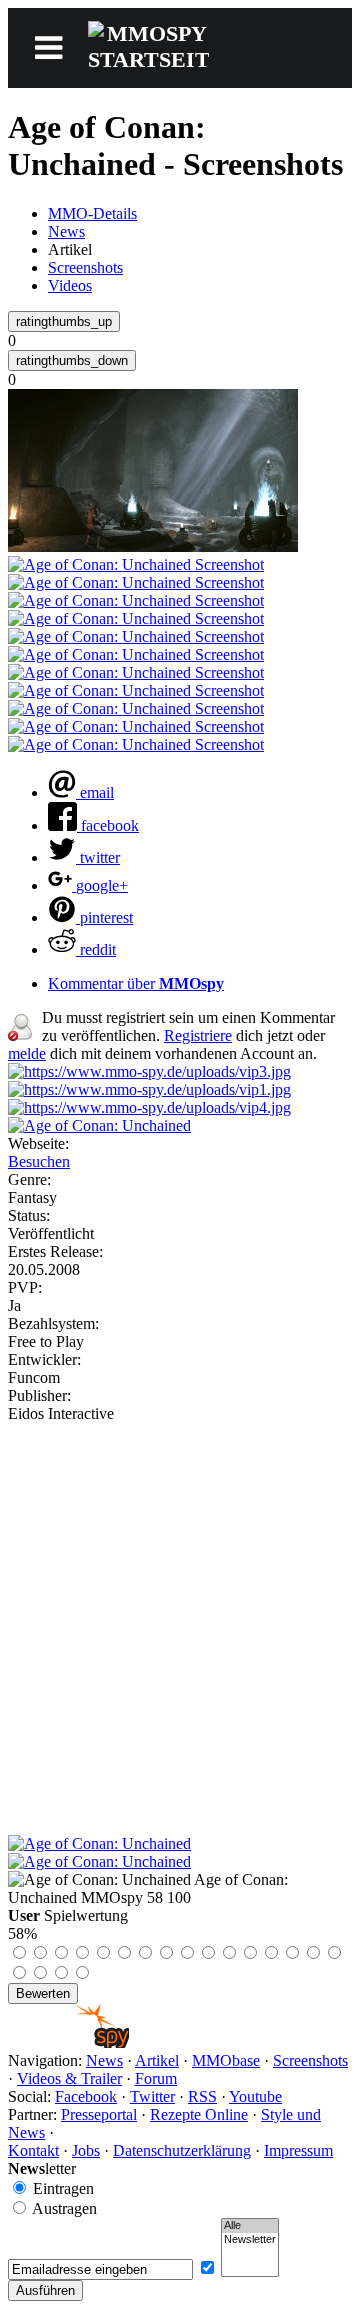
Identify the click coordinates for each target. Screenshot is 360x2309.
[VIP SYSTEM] (149, 1071)
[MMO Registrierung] (149, 1107)
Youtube (255, 2096)
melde (27, 1053)
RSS (202, 2096)
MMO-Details (92, 213)
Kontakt (33, 2150)
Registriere (198, 1035)
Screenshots (85, 267)
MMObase (226, 2060)
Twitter (152, 2096)
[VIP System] (149, 1089)
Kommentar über (136, 983)
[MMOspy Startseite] (68, 2042)
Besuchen (39, 1161)
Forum (156, 2078)
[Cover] (99, 1125)
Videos (70, 285)
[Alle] (250, 2226)
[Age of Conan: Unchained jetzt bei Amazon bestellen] (99, 1861)
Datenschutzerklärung (182, 2150)
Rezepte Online (199, 2114)
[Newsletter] (250, 2240)
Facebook (86, 2096)
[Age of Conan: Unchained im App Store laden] (99, 1843)
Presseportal (99, 2114)
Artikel (157, 2060)
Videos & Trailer (69, 2078)
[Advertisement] (180, 1613)
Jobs (86, 2150)
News (66, 231)
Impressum (298, 2150)
